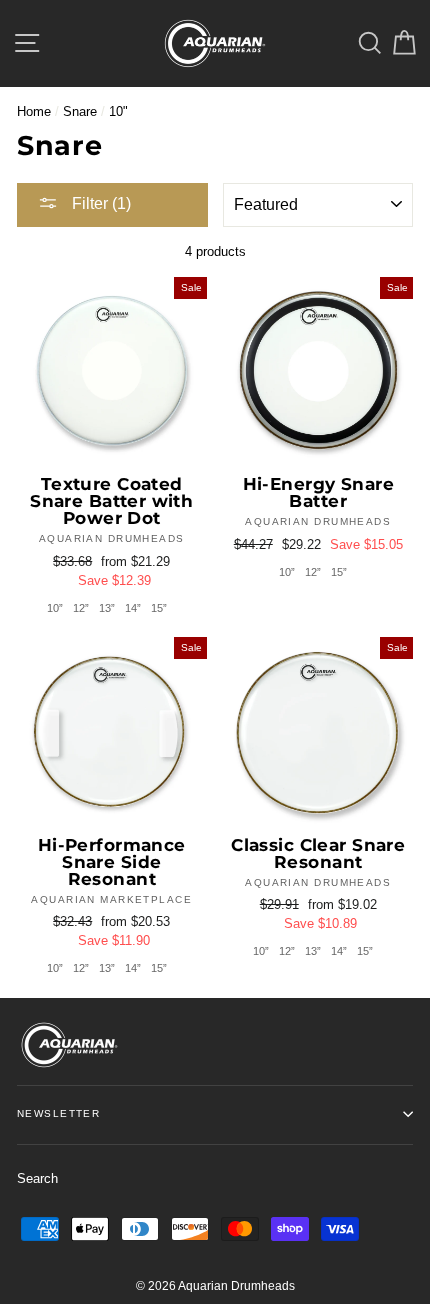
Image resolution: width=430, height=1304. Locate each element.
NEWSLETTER (58, 1113)
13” (107, 608)
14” (133, 608)
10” (55, 608)
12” (81, 608)
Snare (80, 111)
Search (37, 1178)
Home (34, 111)
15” (159, 608)
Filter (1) (99, 203)
